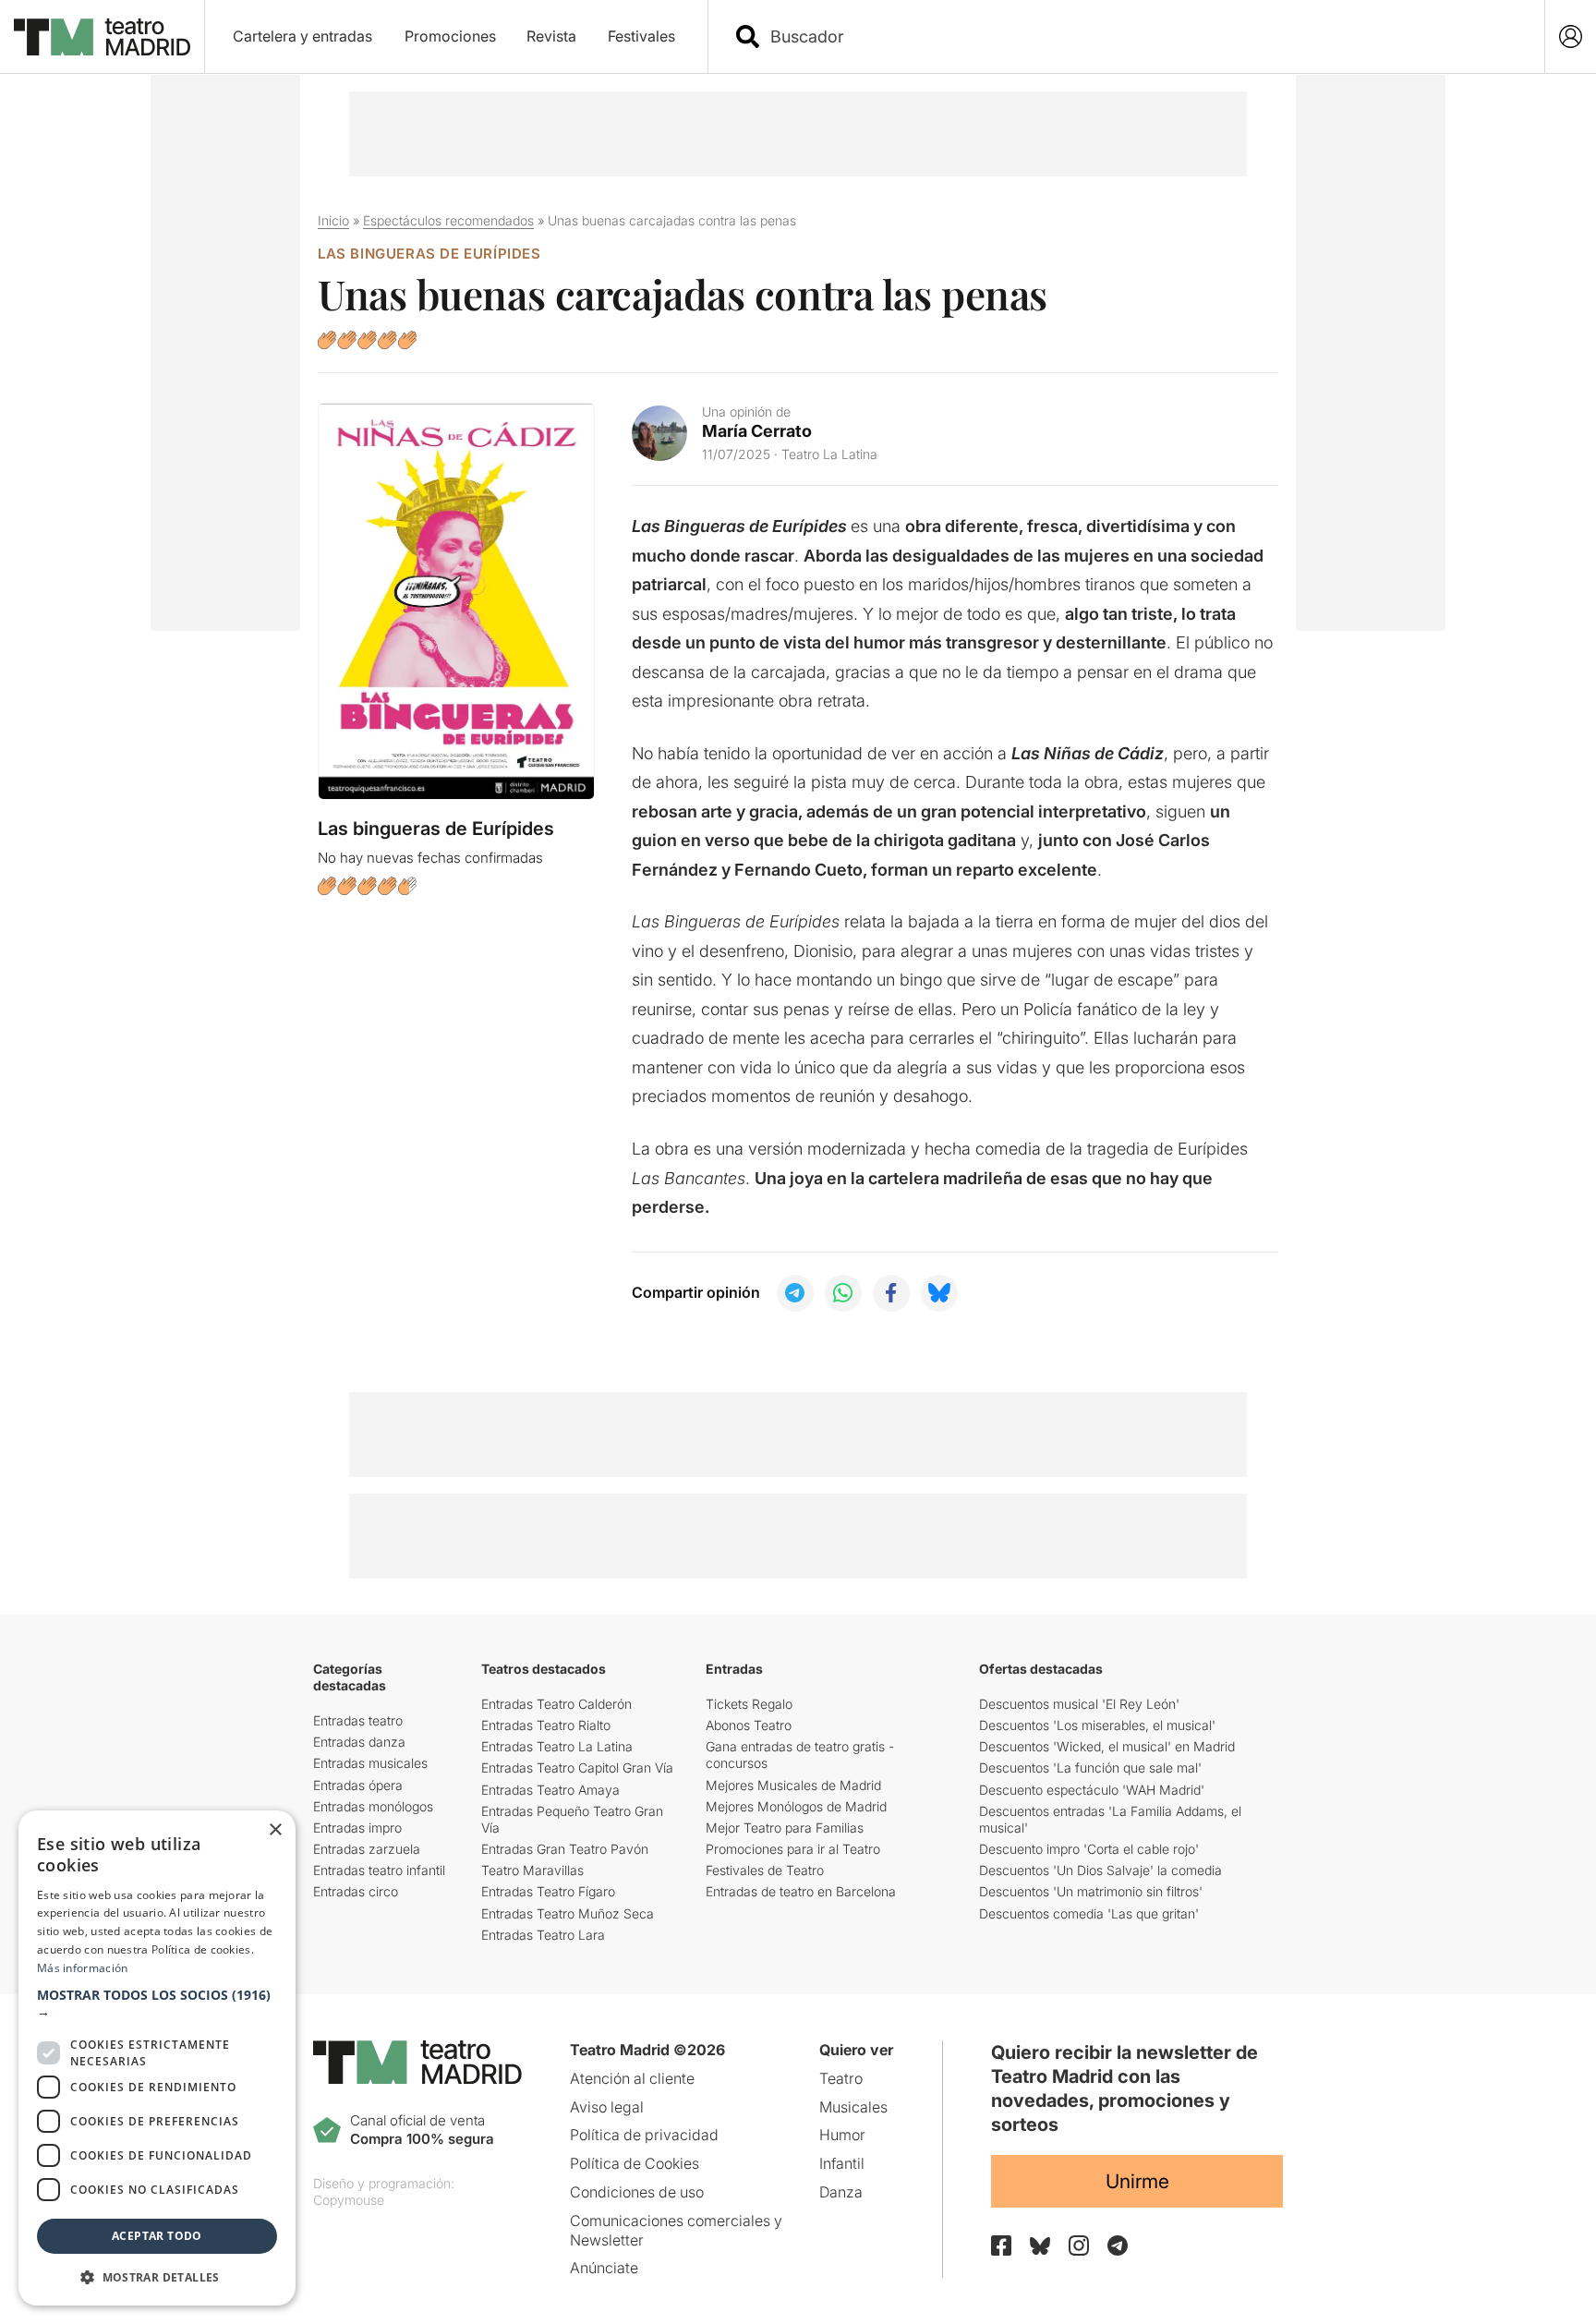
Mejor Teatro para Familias (785, 1828)
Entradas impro (357, 1828)
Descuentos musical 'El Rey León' (1079, 1704)
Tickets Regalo (749, 1704)
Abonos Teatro (749, 1725)
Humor (842, 2135)
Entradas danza (359, 1742)
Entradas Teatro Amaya (550, 1790)
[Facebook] (1001, 2245)
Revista (551, 36)
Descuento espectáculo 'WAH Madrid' (1092, 1790)
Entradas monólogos (373, 1806)
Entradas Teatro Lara (543, 1935)
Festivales (641, 36)
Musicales (853, 2107)
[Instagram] (1079, 2245)
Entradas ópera (358, 1785)
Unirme (1137, 2181)
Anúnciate (604, 2268)
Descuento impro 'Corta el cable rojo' (1089, 1849)
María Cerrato (757, 431)
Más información (83, 1968)
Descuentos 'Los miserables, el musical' (1097, 1725)
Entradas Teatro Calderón (556, 1704)
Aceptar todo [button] (157, 2236)
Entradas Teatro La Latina (557, 1746)
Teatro (841, 2078)
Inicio (333, 220)
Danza (841, 2192)
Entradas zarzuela (367, 1849)
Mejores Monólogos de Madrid (796, 1806)
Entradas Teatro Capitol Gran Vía (577, 1767)
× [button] (275, 1830)
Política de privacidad (644, 2135)
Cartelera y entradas (302, 36)
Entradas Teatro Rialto (546, 1725)
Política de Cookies (635, 2163)
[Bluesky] (1040, 2246)
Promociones (450, 36)
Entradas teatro (358, 1720)
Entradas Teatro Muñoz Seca (568, 1913)
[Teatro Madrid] (102, 37)
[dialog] (157, 2058)
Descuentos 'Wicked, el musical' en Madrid (1107, 1746)
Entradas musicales (370, 1763)
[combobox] (1143, 36)
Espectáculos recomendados (448, 220)
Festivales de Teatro (765, 1870)
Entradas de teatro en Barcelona (801, 1891)
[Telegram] (1118, 2245)
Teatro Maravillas (532, 1870)
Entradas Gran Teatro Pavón (565, 1849)
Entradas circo (356, 1891)
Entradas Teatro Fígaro (548, 1891)
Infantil (842, 2163)
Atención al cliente (632, 2078)
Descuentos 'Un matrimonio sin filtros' (1091, 1891)
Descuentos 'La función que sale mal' (1090, 1767)
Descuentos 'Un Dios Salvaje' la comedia (1100, 1870)
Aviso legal (607, 2107)
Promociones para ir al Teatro (793, 1849)
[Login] (1571, 36)
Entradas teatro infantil (379, 1870)
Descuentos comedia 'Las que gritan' (1089, 1913)
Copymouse (349, 2200)
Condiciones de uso (637, 2192)
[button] (157, 2003)
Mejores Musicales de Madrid (793, 1785)
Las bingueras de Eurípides (429, 254)
